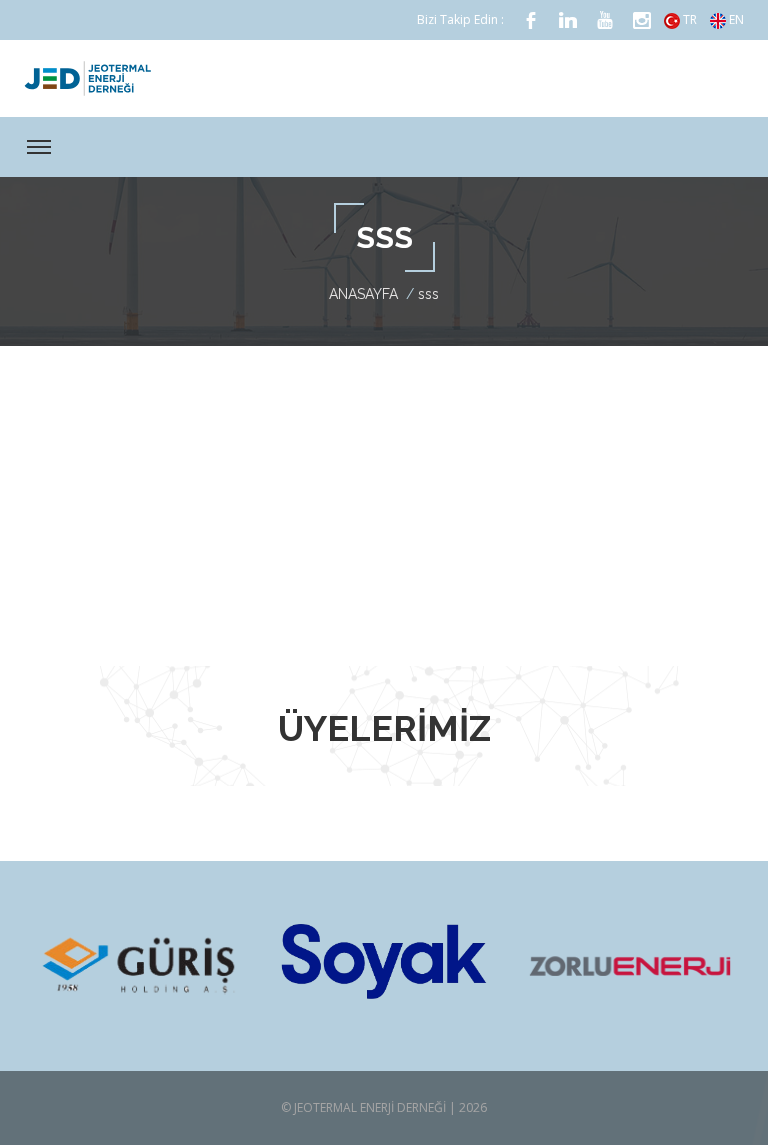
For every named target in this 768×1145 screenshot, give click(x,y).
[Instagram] (642, 20)
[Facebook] (531, 20)
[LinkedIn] (568, 20)
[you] (605, 20)
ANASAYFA (363, 294)
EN (735, 19)
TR (688, 19)
